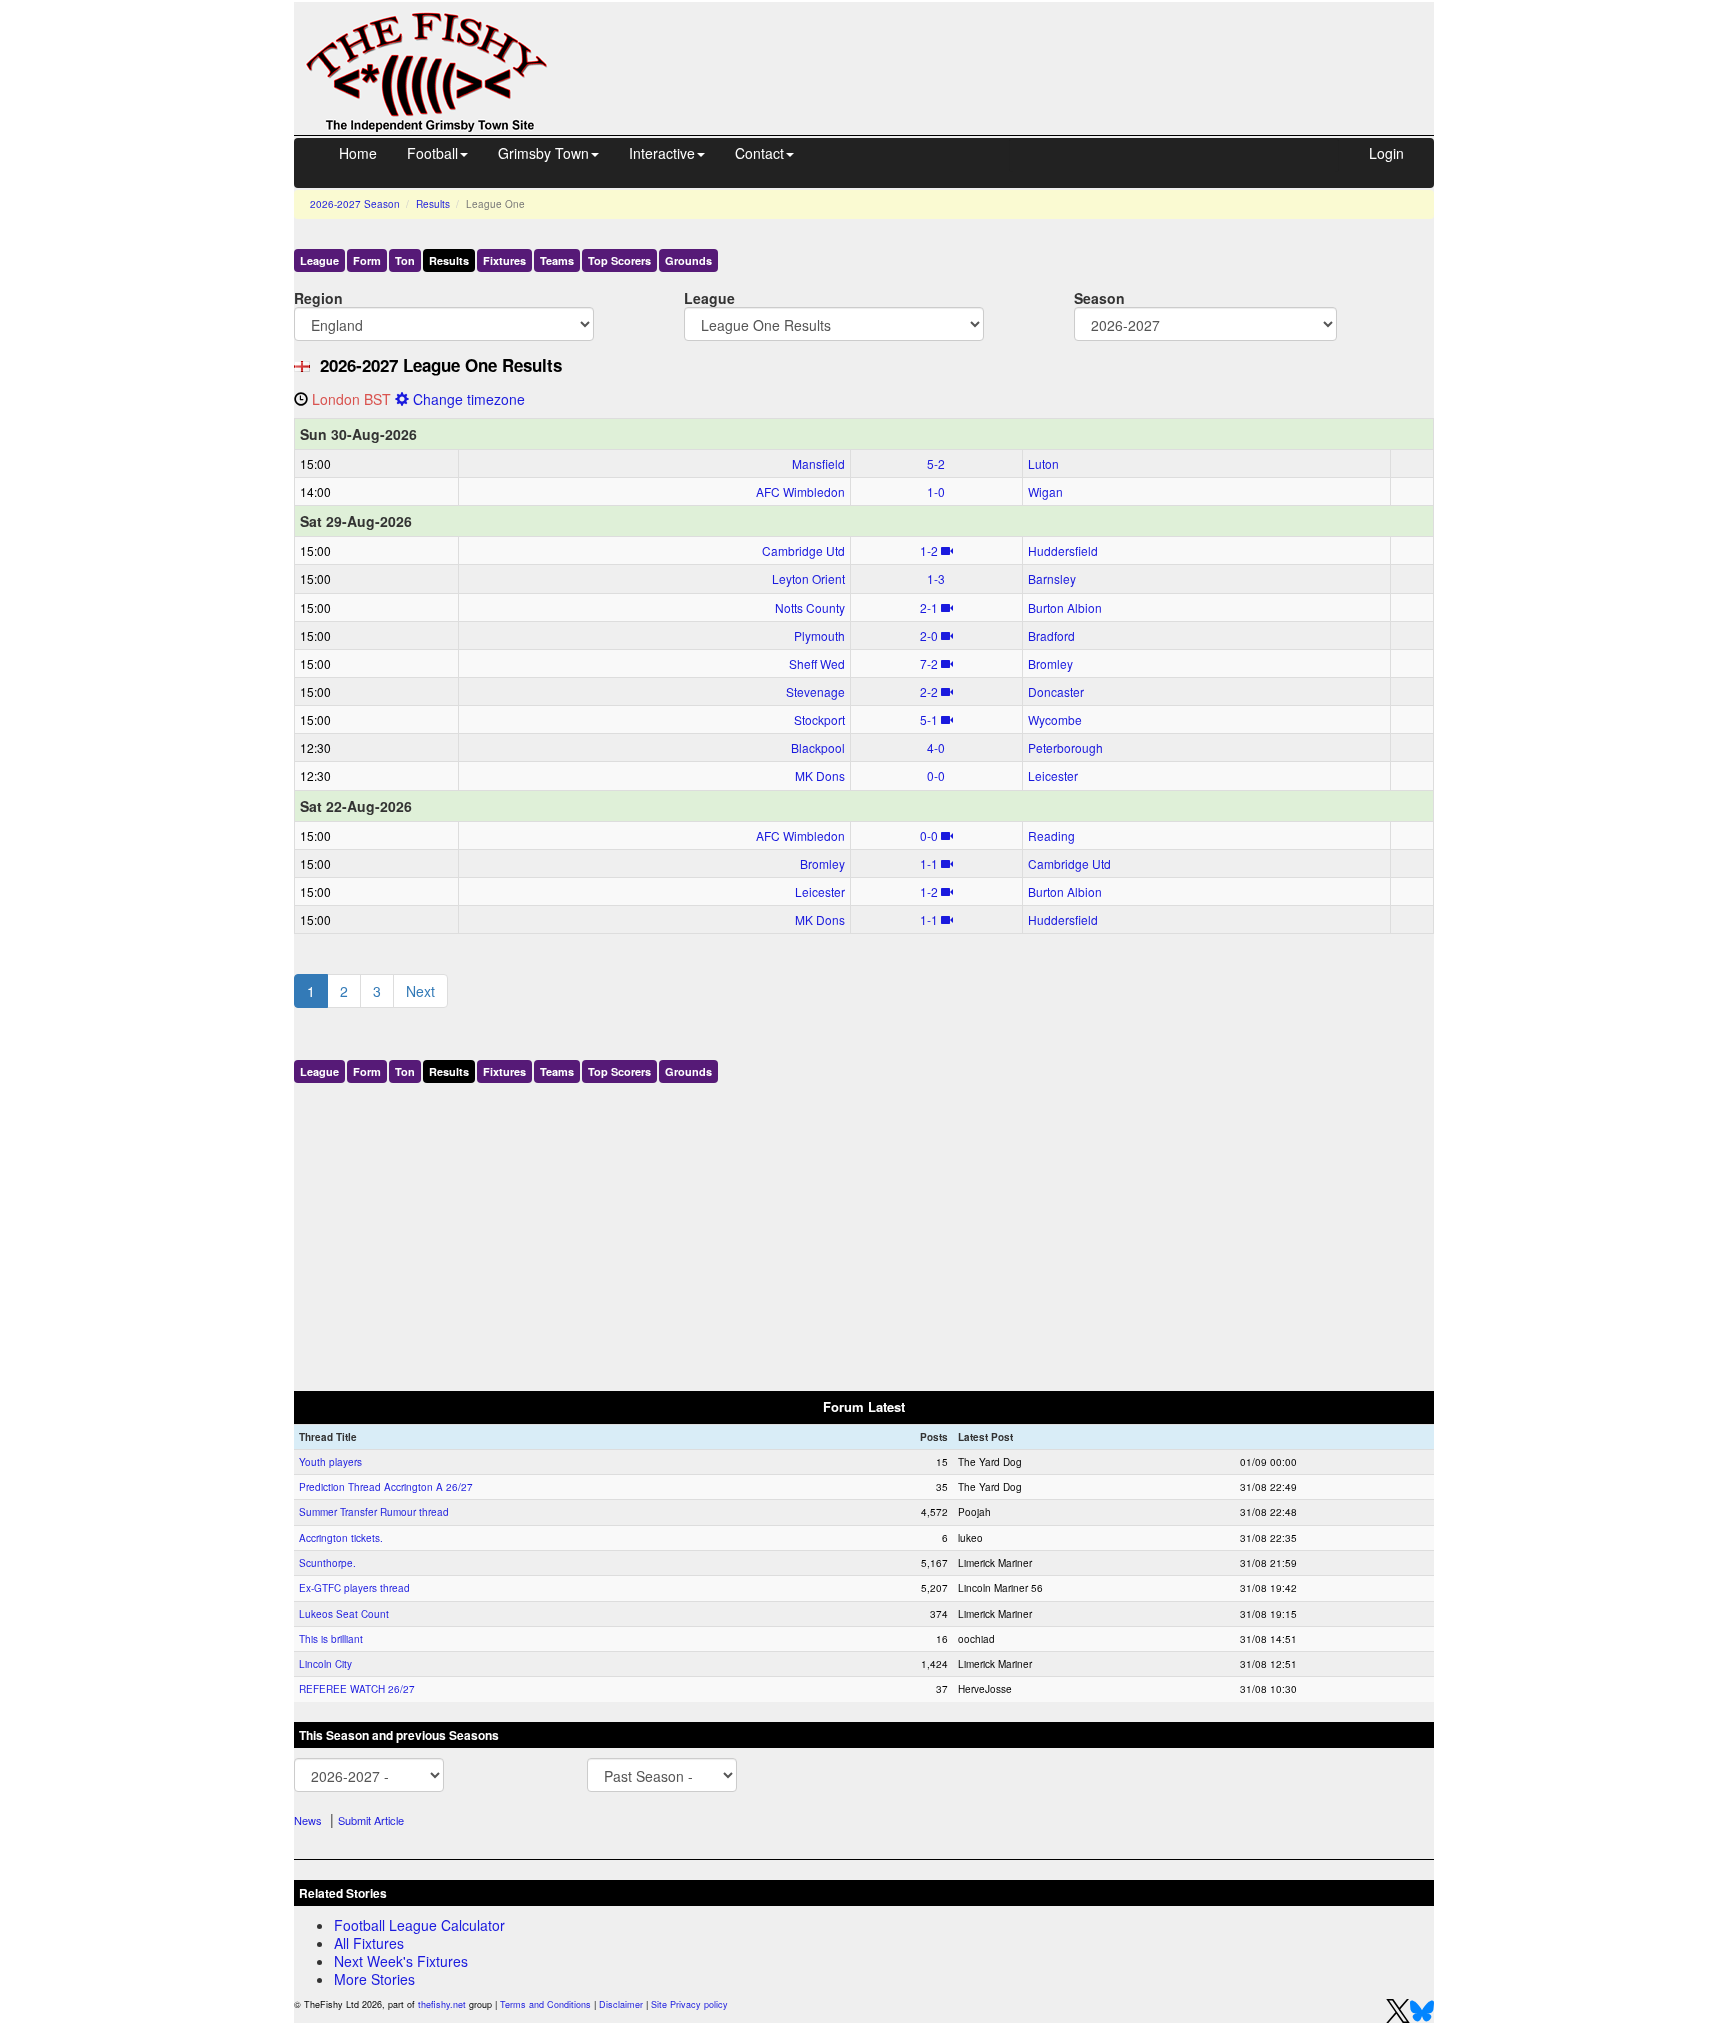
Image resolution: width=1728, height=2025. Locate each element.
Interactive (662, 153)
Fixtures (504, 260)
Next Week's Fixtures (401, 1961)
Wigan (1045, 491)
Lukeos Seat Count (344, 1614)
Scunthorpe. (327, 1563)
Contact (759, 153)
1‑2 (929, 550)
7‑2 (929, 663)
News (308, 1820)
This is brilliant (331, 1639)
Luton (1043, 463)
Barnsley (1052, 578)
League (319, 260)
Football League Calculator (419, 1925)
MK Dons (820, 775)
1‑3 (936, 578)
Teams (557, 260)
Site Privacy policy (689, 2004)
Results (433, 204)
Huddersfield (1063, 550)
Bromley (1050, 663)
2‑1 (929, 607)
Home (358, 153)
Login (1386, 153)
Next (420, 991)
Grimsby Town (543, 153)
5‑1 (929, 719)
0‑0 (936, 775)
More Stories (374, 1979)
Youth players (330, 1462)
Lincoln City (325, 1664)
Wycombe (1055, 719)
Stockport (819, 719)
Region (318, 297)
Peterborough (1065, 747)
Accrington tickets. (341, 1538)
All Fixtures (369, 1943)
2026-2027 (355, 204)
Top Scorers (619, 260)
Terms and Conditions (545, 2004)
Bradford (1051, 635)
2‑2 (929, 691)
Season (1099, 297)
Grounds (688, 260)
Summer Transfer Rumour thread (374, 1512)
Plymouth (819, 635)
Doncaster (1056, 691)
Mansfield (818, 463)
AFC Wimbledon (800, 491)
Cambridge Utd (803, 550)
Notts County (810, 607)
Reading (1051, 835)
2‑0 (929, 635)
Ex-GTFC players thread (354, 1588)
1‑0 (936, 491)
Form (367, 260)
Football (432, 153)
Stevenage (815, 691)
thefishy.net (442, 2004)
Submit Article (371, 1820)
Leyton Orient (808, 578)
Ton (405, 260)
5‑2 (936, 463)
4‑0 (936, 747)
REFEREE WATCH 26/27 (357, 1689)
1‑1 (929, 863)
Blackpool (818, 747)
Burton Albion (1065, 607)
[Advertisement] (1009, 48)
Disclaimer (621, 2004)
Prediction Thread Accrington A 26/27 (386, 1487)
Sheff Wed (817, 663)
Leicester (1053, 775)
